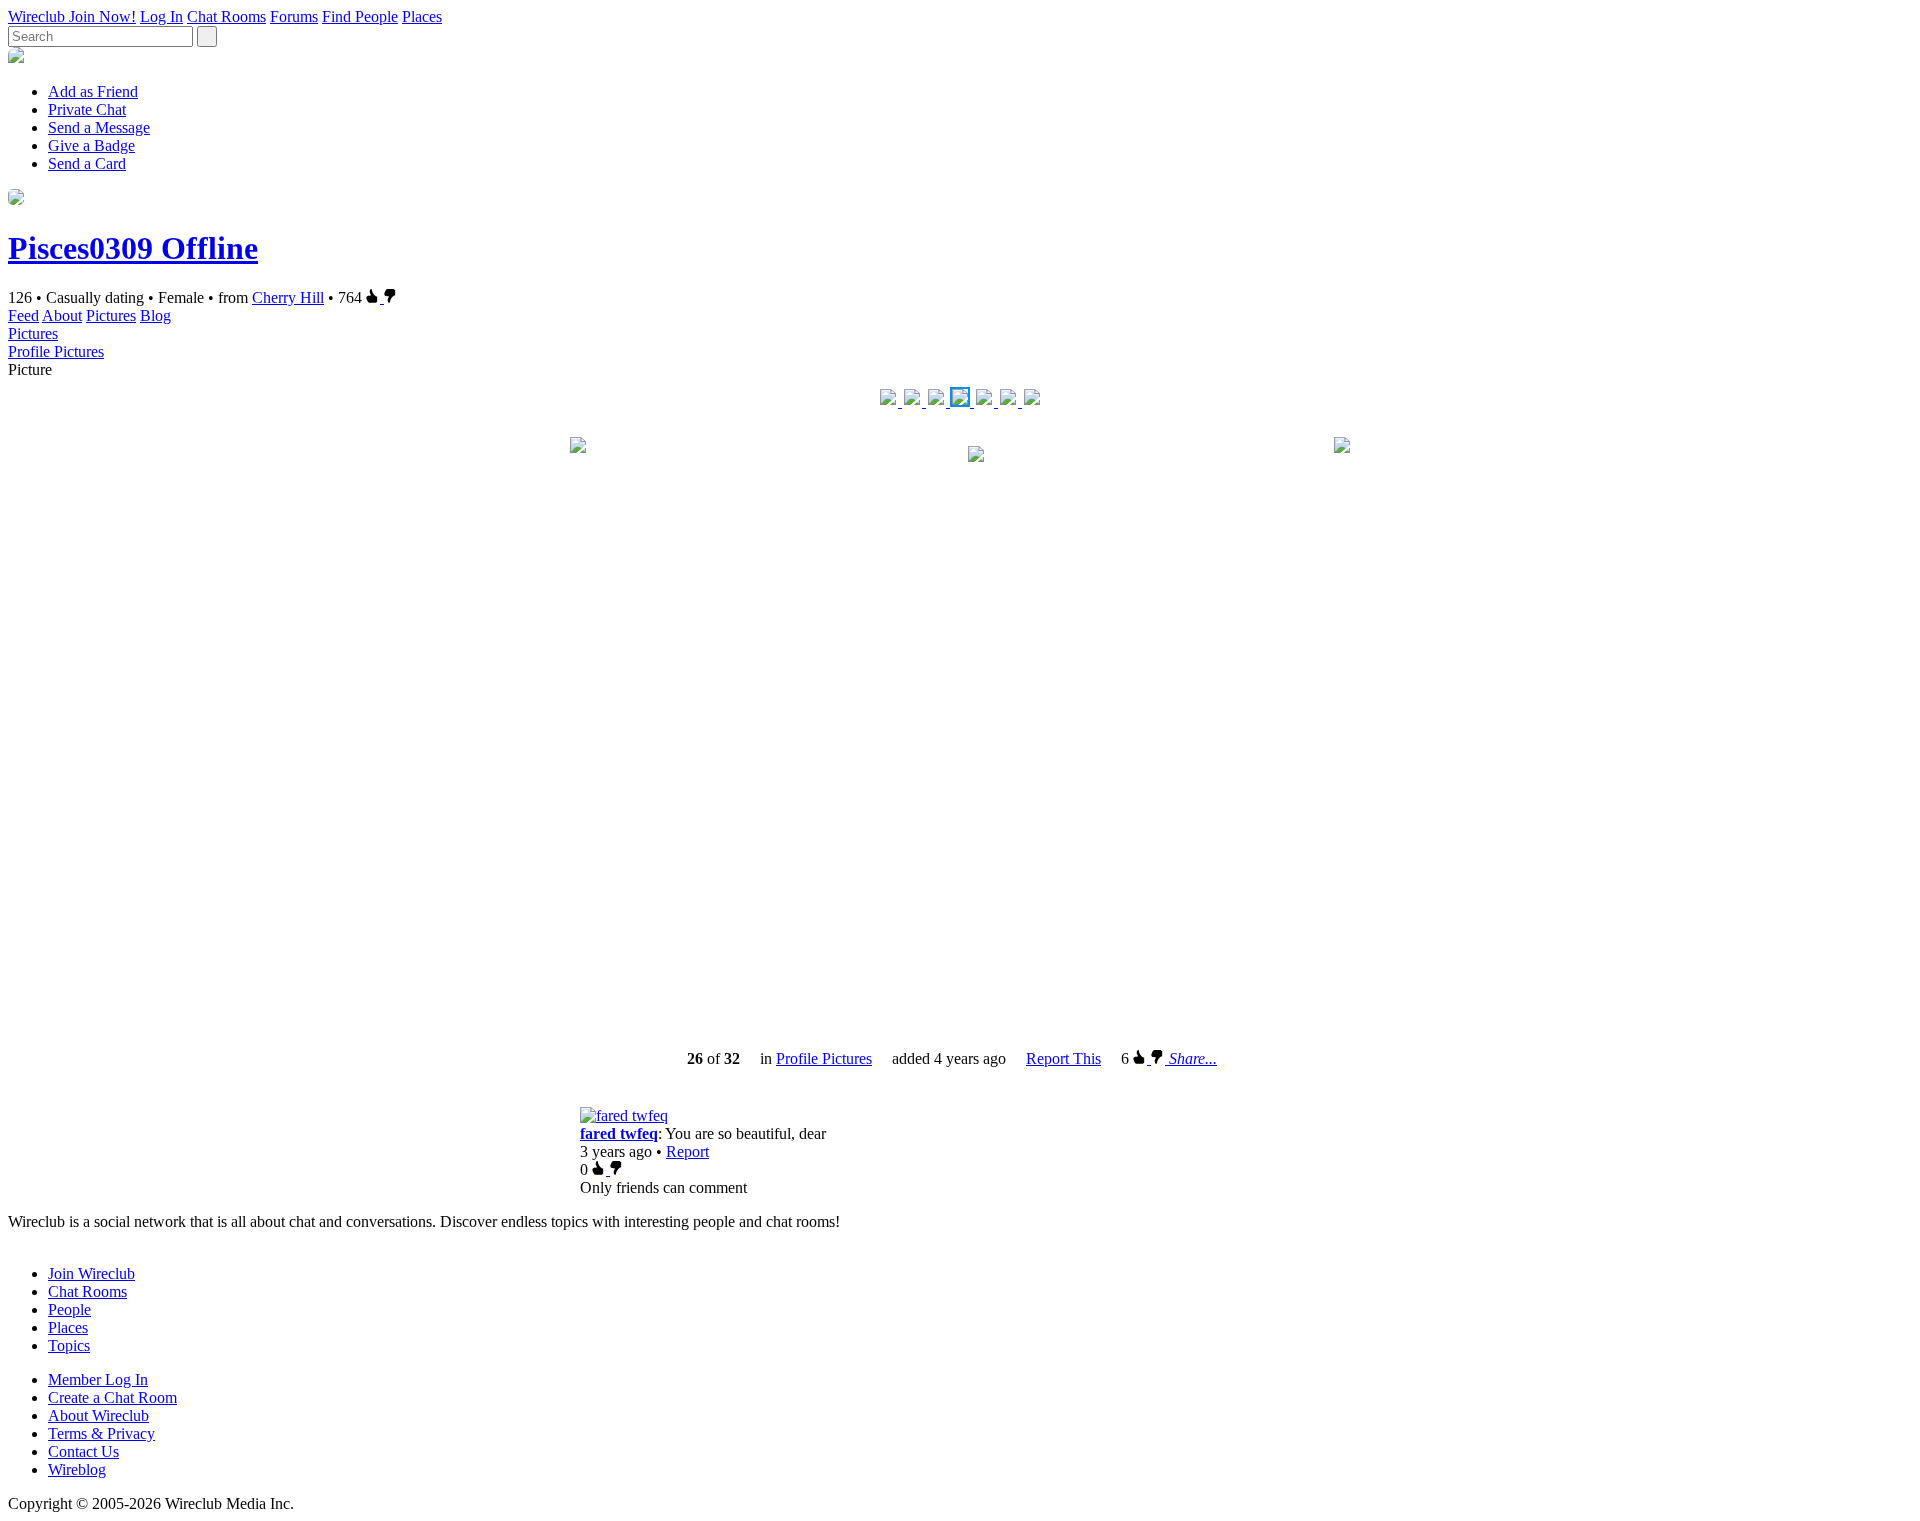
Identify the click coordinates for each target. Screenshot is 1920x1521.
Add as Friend (93, 91)
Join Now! (102, 16)
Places (422, 16)
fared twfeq (619, 1133)
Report (687, 1151)
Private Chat (87, 109)
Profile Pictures (56, 351)
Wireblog (77, 1469)
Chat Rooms (226, 16)
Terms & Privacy (101, 1433)
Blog (155, 315)
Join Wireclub (91, 1273)
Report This (1063, 1058)
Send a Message (99, 127)
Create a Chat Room (112, 1397)
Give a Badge (91, 145)
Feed (23, 315)
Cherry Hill (288, 297)
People (69, 1309)
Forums (294, 16)
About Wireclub (98, 1415)
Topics (69, 1345)
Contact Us (83, 1451)
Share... (1193, 1058)
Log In (161, 16)
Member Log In (98, 1379)
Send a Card (87, 163)
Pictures (111, 315)
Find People (360, 16)
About (62, 315)
